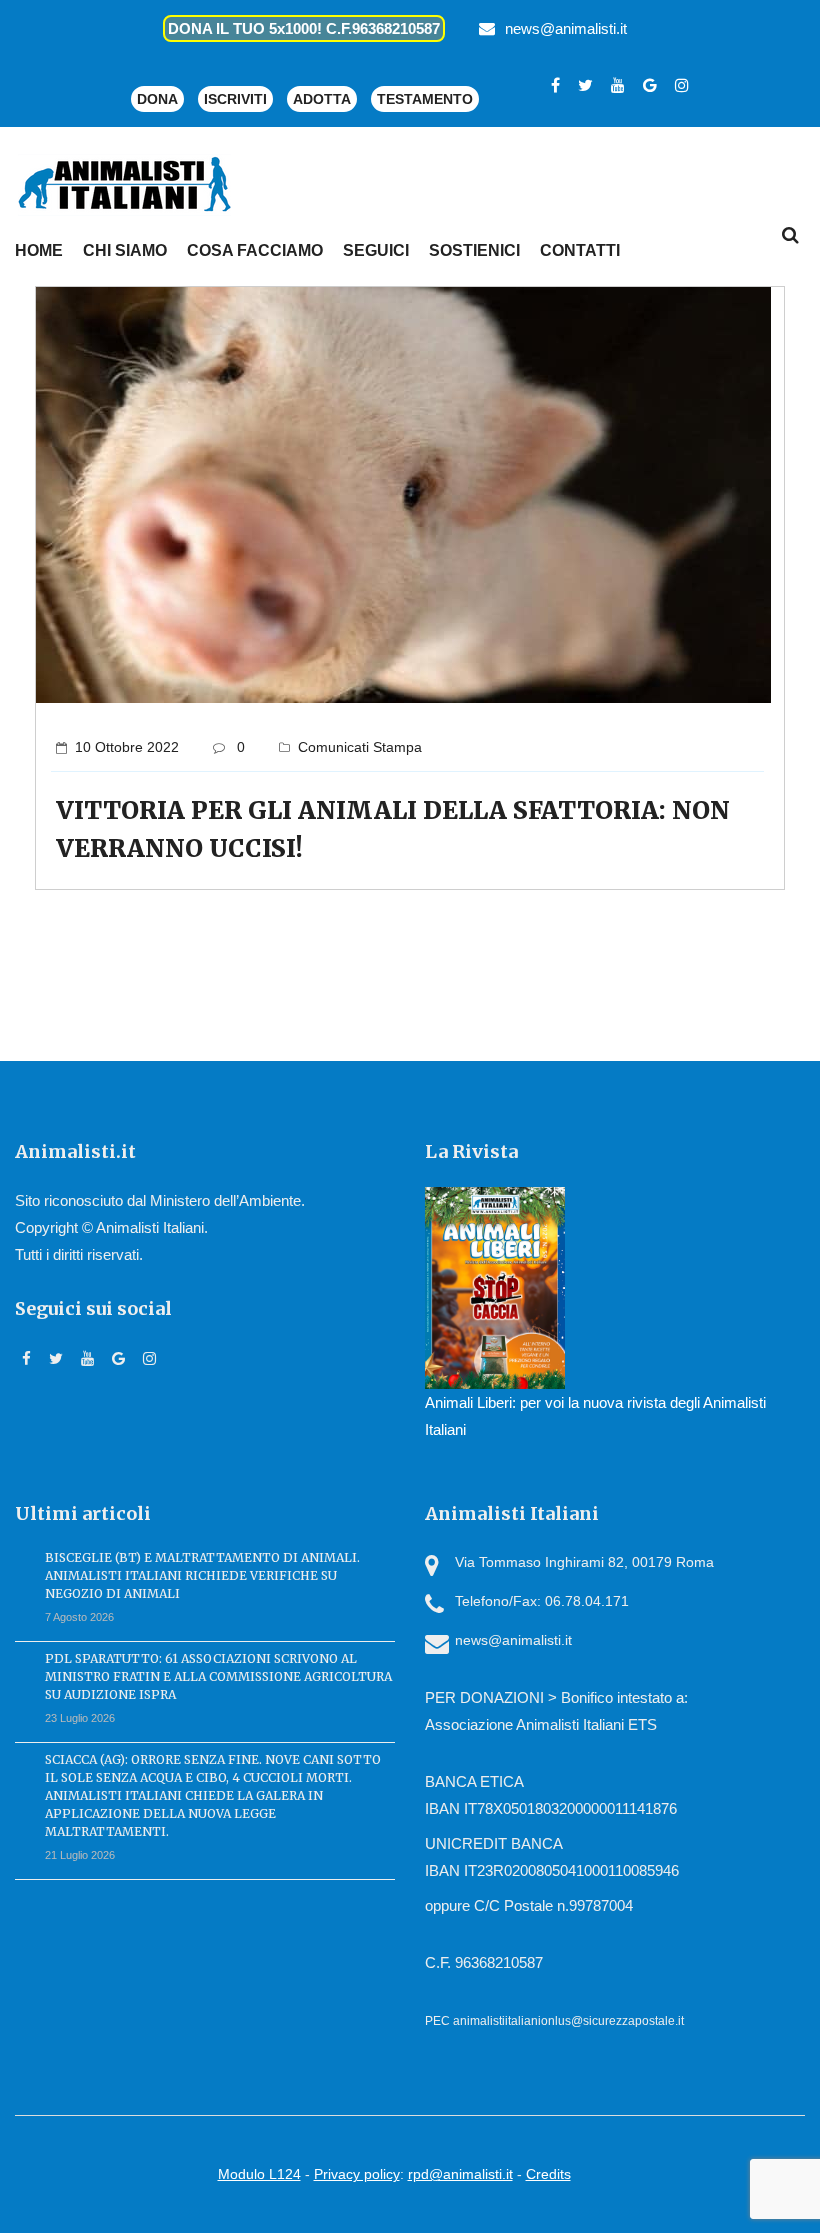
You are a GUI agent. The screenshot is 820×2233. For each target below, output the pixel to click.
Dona (157, 99)
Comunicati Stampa (360, 747)
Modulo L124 (259, 2174)
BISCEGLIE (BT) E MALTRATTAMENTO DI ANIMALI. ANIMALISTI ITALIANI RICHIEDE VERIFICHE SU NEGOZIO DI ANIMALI (202, 1575)
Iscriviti (235, 99)
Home (39, 250)
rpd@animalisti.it (460, 2174)
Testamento (425, 99)
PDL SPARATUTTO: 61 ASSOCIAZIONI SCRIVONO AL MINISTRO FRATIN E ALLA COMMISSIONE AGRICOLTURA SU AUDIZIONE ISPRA (218, 1676)
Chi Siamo (125, 250)
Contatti (580, 250)
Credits (548, 2174)
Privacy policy (357, 2174)
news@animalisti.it (566, 28)
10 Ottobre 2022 (127, 747)
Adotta (322, 99)
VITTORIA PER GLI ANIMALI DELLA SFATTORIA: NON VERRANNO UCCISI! (393, 829)
